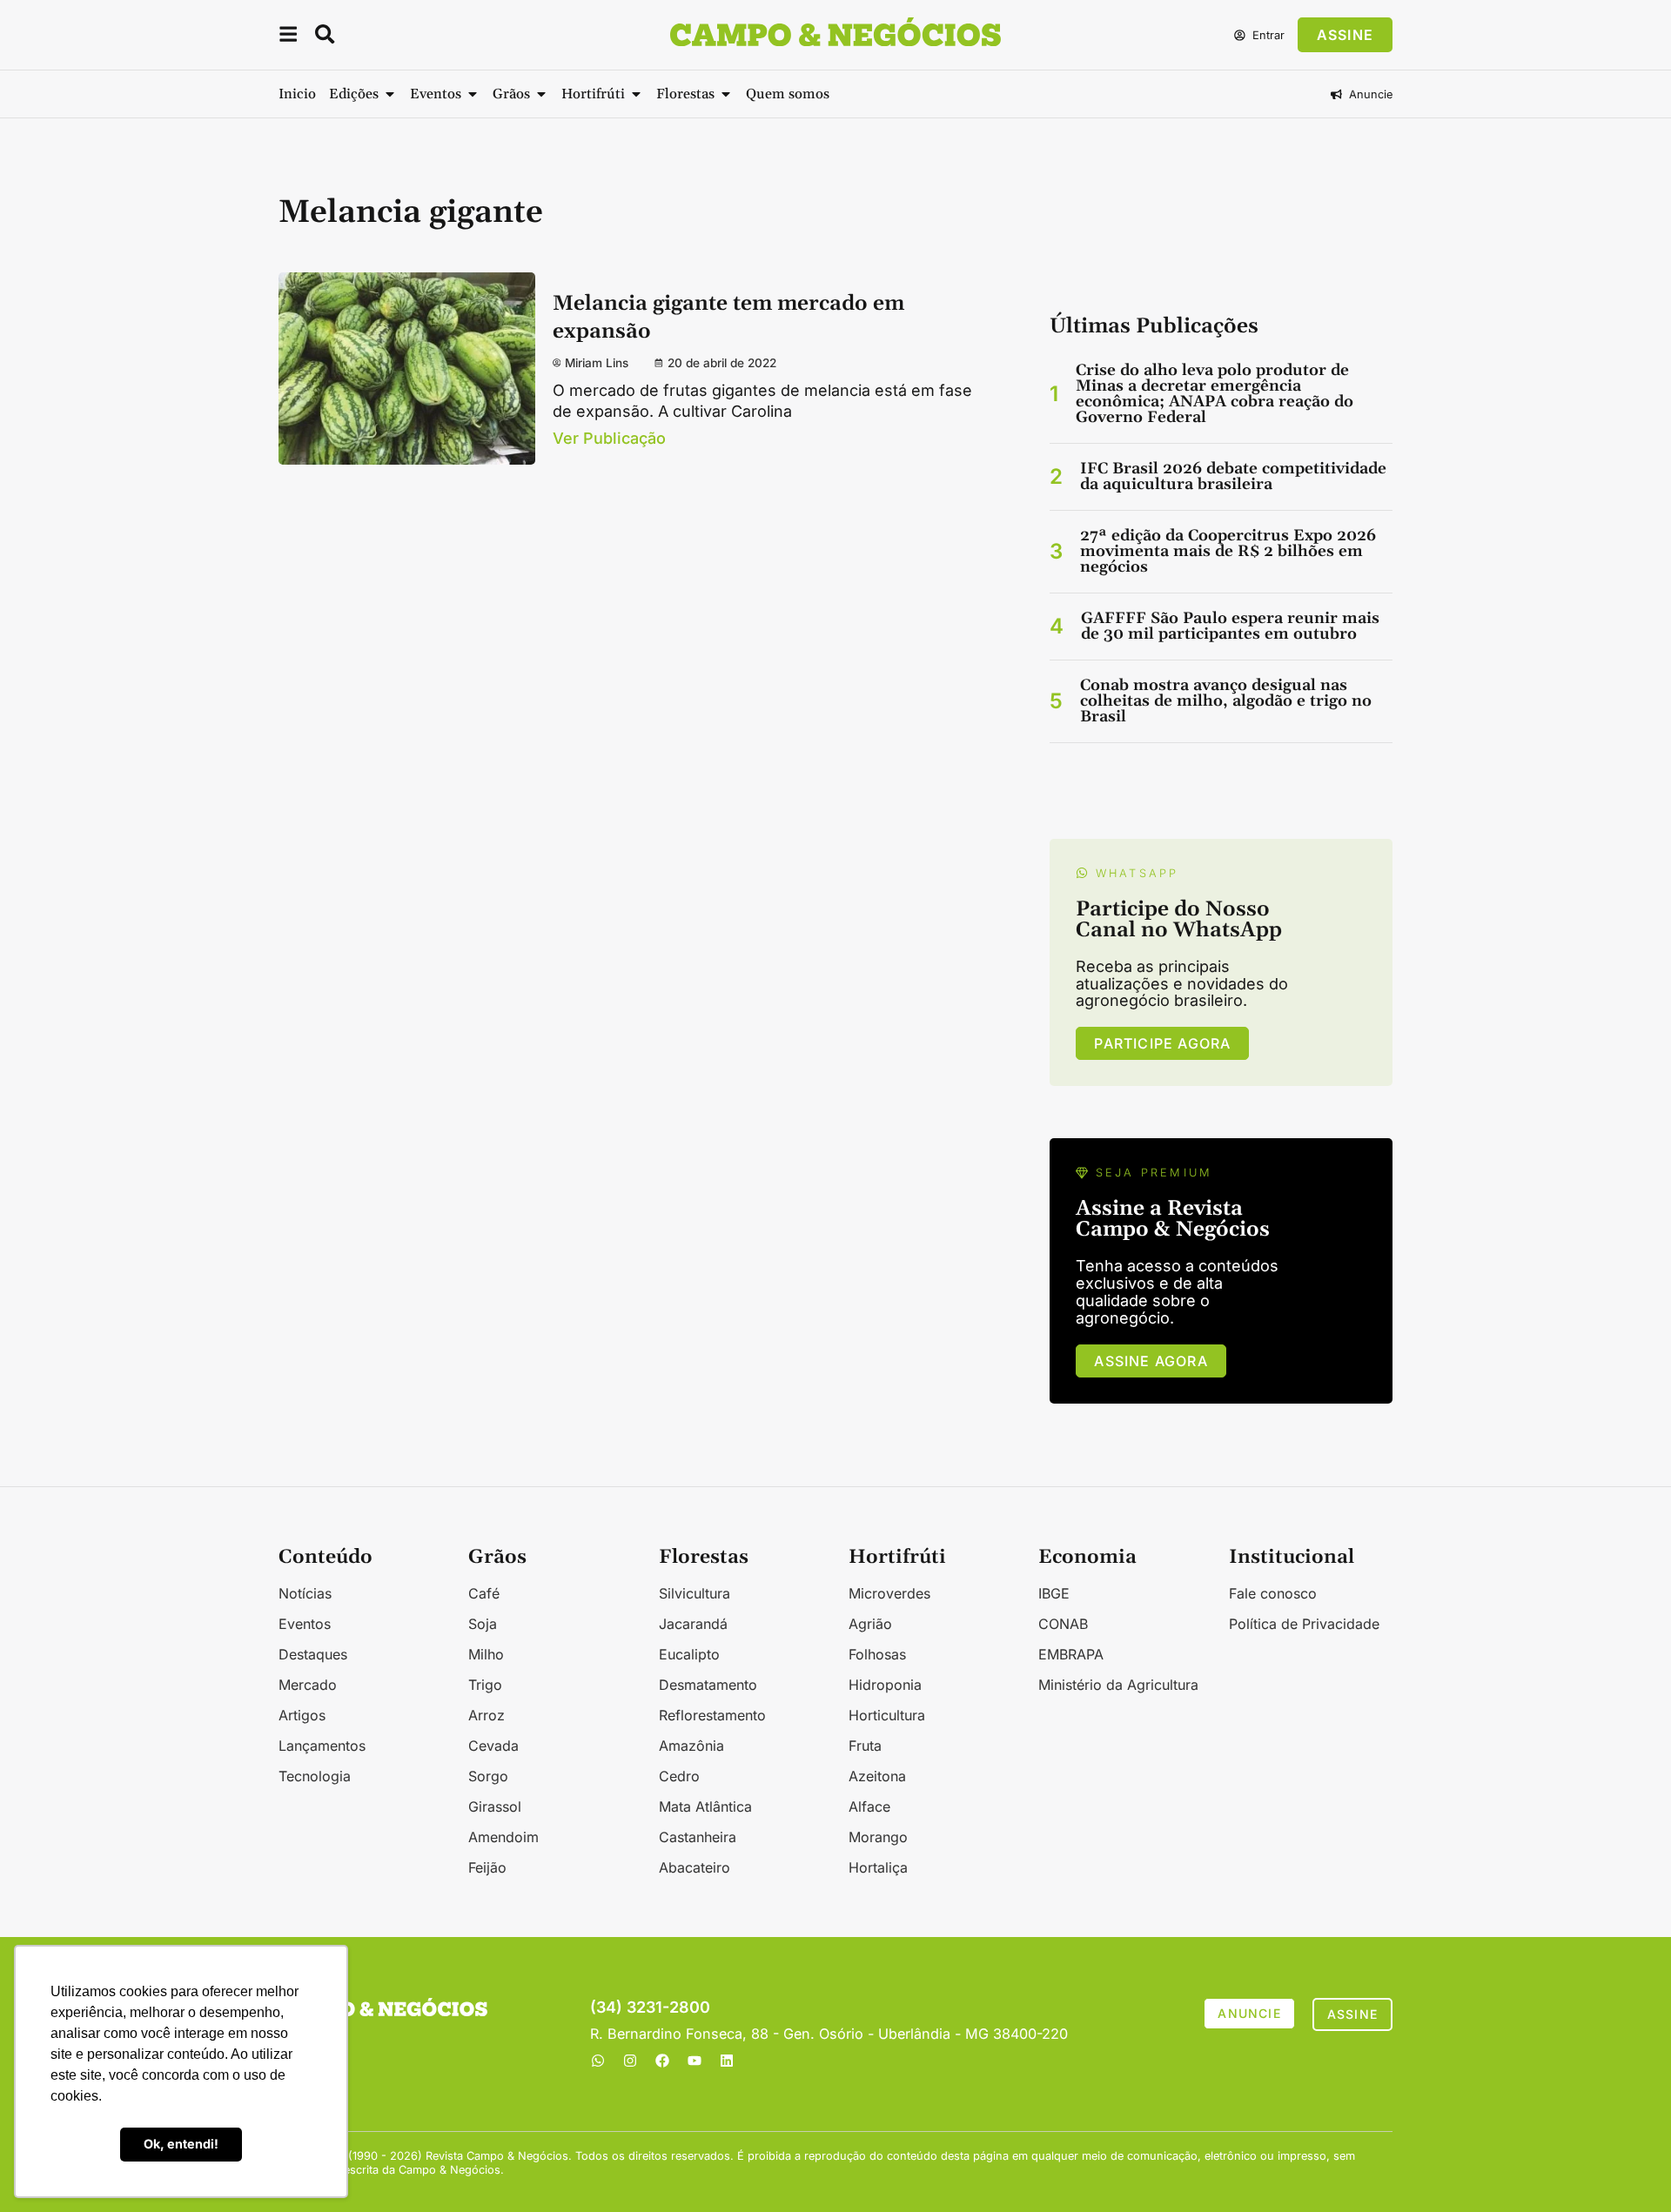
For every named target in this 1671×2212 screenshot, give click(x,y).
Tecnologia (315, 1776)
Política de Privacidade (1304, 1624)
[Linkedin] (727, 2061)
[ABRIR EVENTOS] (473, 94)
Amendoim (503, 1837)
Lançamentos (322, 1746)
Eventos (305, 1624)
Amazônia (691, 1746)
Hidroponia (885, 1685)
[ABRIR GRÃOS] (541, 94)
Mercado (308, 1685)
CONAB (1063, 1624)
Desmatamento (708, 1685)
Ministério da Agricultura (1118, 1685)
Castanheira (698, 1837)
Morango (878, 1837)
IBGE (1054, 1593)
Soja (483, 1624)
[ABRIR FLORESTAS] (726, 94)
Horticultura (887, 1715)
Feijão (487, 1867)
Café (484, 1593)
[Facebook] (662, 2061)
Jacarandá (693, 1624)
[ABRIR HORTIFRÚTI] (636, 94)
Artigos (302, 1715)
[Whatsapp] (598, 2061)
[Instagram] (630, 2061)
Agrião (870, 1624)
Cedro (679, 1776)
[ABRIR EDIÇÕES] (390, 94)
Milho (486, 1654)
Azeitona (877, 1776)
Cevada (493, 1746)
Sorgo (488, 1776)
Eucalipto (689, 1654)
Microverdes (889, 1593)
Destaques (313, 1654)
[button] (288, 37)
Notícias (305, 1593)
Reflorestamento (712, 1715)
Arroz (487, 1715)
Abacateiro (695, 1867)
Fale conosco (1273, 1593)
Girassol (495, 1806)
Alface (869, 1806)
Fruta (865, 1746)
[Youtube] (695, 2061)
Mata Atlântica (705, 1806)
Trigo (485, 1685)
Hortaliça (878, 1867)
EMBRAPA (1071, 1654)
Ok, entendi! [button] (181, 2144)
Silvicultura (695, 1593)
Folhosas (877, 1654)
